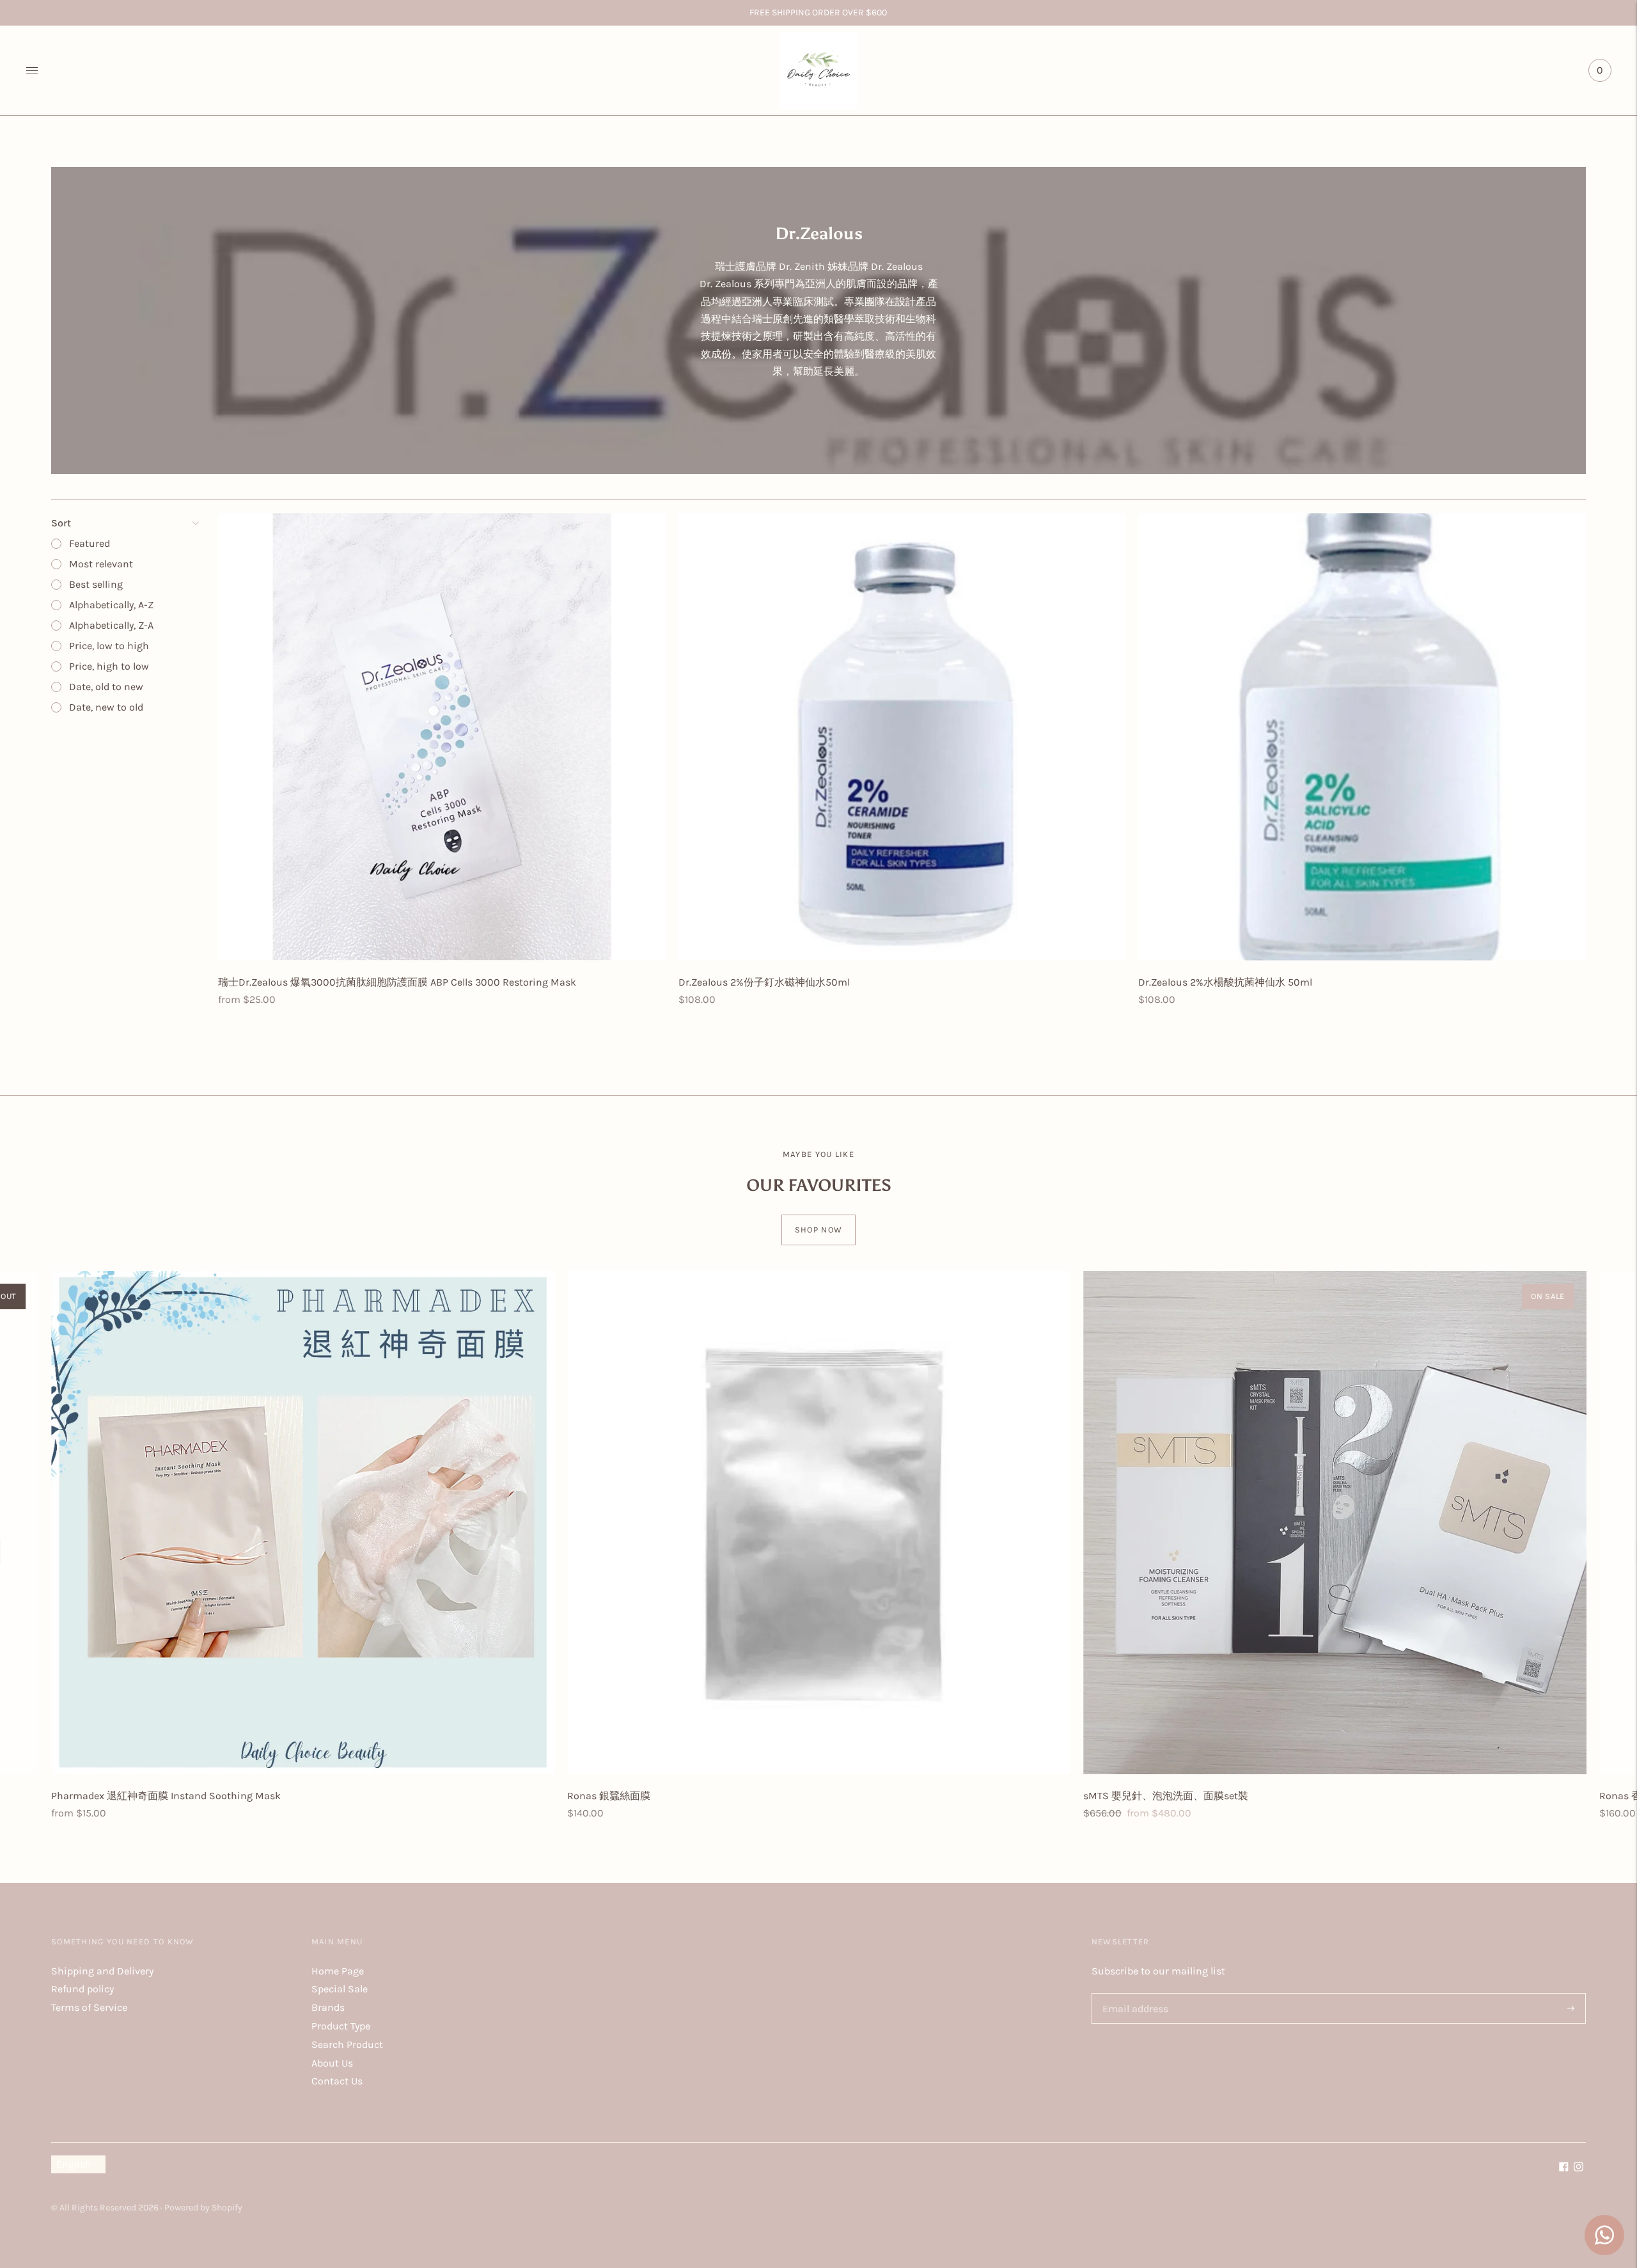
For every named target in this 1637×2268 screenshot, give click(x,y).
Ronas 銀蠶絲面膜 (609, 1796)
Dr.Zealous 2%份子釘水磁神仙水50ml (764, 982)
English (74, 2164)
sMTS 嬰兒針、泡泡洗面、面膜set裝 (1166, 1796)
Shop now (818, 1230)
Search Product (347, 2044)
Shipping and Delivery (102, 1971)
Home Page (338, 1971)
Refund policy (82, 1989)
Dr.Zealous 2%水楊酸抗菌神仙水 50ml (1225, 982)
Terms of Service (89, 2007)
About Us (332, 2063)
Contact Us (337, 2081)
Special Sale (340, 1989)
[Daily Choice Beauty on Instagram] (1578, 2168)
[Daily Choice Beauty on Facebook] (1564, 2168)
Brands (328, 2007)
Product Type (341, 2026)
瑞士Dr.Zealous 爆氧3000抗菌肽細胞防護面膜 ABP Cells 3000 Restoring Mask (397, 982)
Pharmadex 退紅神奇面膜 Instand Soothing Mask (166, 1796)
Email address (1133, 1994)
